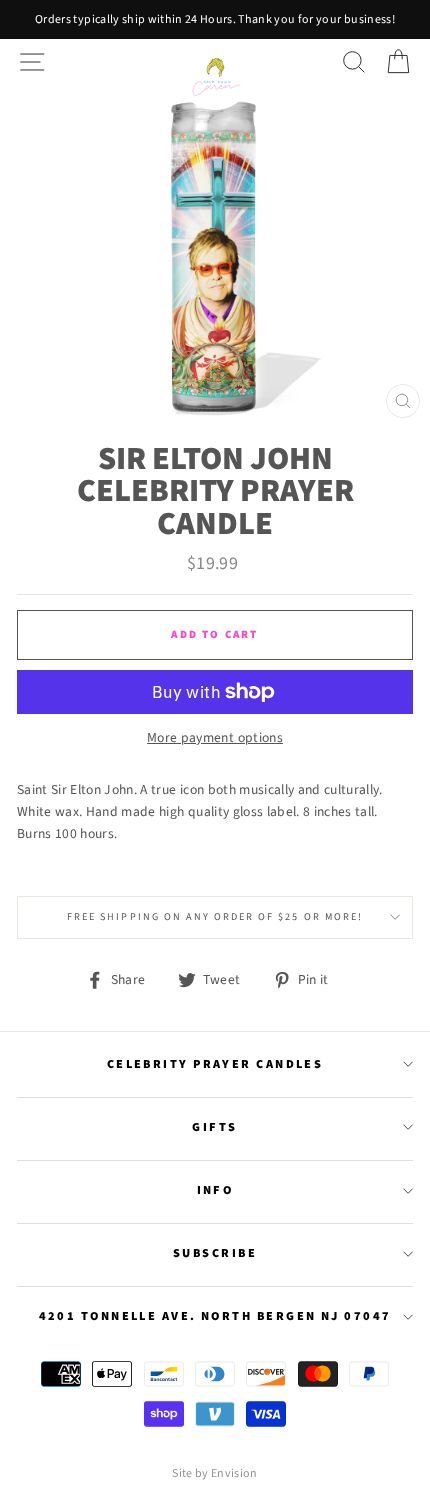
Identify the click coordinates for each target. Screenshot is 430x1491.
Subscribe (215, 1253)
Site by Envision (214, 1473)
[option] (215, 19)
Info (215, 1190)
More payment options (215, 737)
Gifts (214, 1127)
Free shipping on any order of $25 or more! (215, 917)
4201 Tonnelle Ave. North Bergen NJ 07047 (215, 1316)
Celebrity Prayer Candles (215, 1064)
